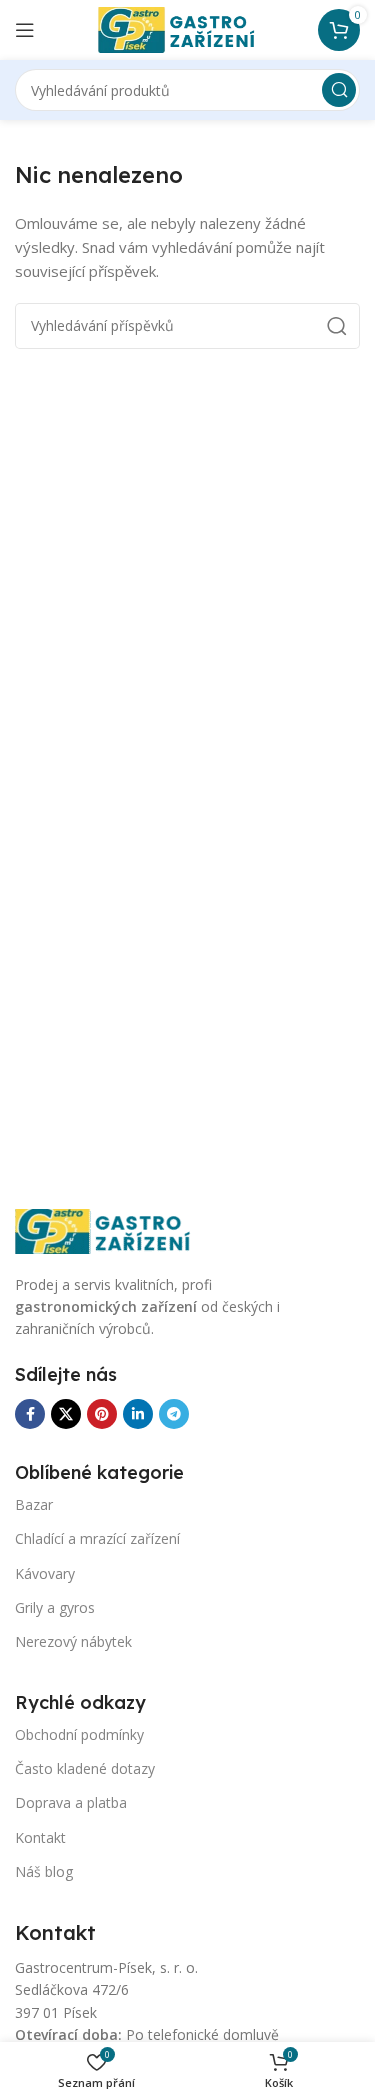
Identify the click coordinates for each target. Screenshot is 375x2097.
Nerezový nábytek (73, 1641)
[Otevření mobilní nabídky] (25, 30)
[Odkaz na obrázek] (115, 1229)
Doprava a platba (71, 1802)
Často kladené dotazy (85, 1768)
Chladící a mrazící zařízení (97, 1538)
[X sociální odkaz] (66, 1414)
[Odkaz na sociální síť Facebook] (30, 1414)
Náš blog (44, 1871)
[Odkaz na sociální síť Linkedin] (138, 1414)
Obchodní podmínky (79, 1734)
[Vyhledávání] (339, 90)
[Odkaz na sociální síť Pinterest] (102, 1414)
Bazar (34, 1504)
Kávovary (45, 1573)
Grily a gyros (55, 1607)
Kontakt (40, 1837)
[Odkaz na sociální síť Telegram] (174, 1414)
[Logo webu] (188, 28)
